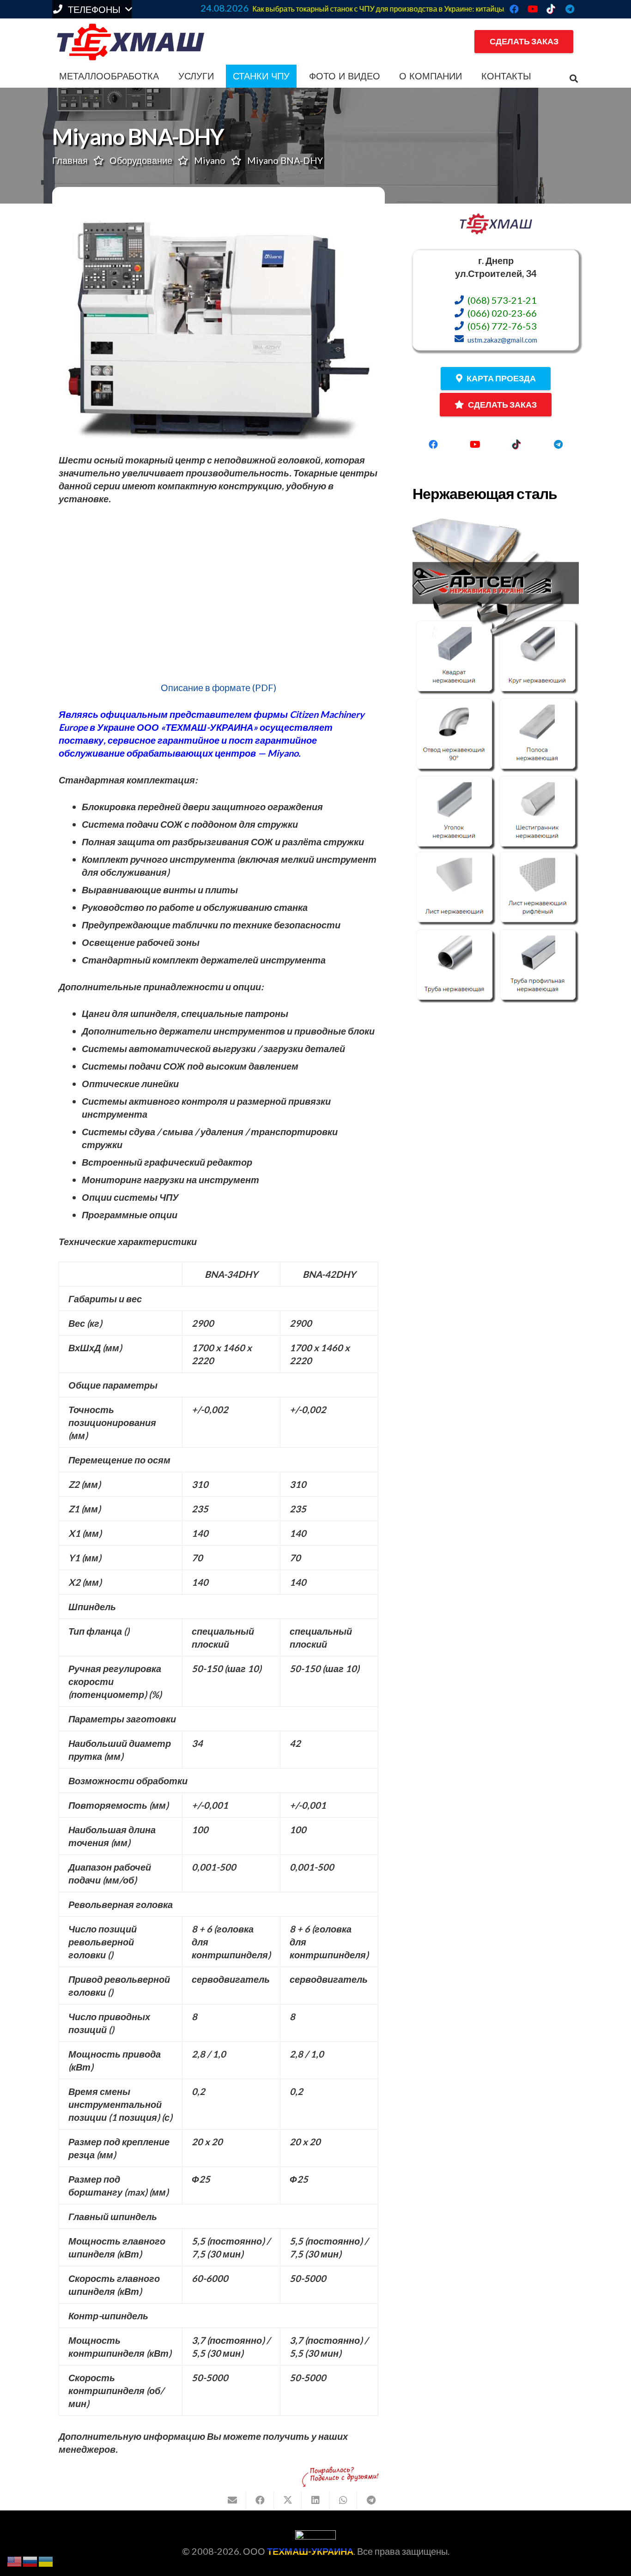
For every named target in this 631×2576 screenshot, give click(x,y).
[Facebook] (514, 9)
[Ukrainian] (46, 2560)
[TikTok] (551, 9)
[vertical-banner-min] (496, 761)
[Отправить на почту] (232, 2500)
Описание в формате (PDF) (218, 687)
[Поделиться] (260, 2500)
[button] (92, 9)
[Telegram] (570, 9)
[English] (15, 2560)
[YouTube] (533, 9)
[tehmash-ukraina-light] (131, 42)
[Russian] (30, 2560)
